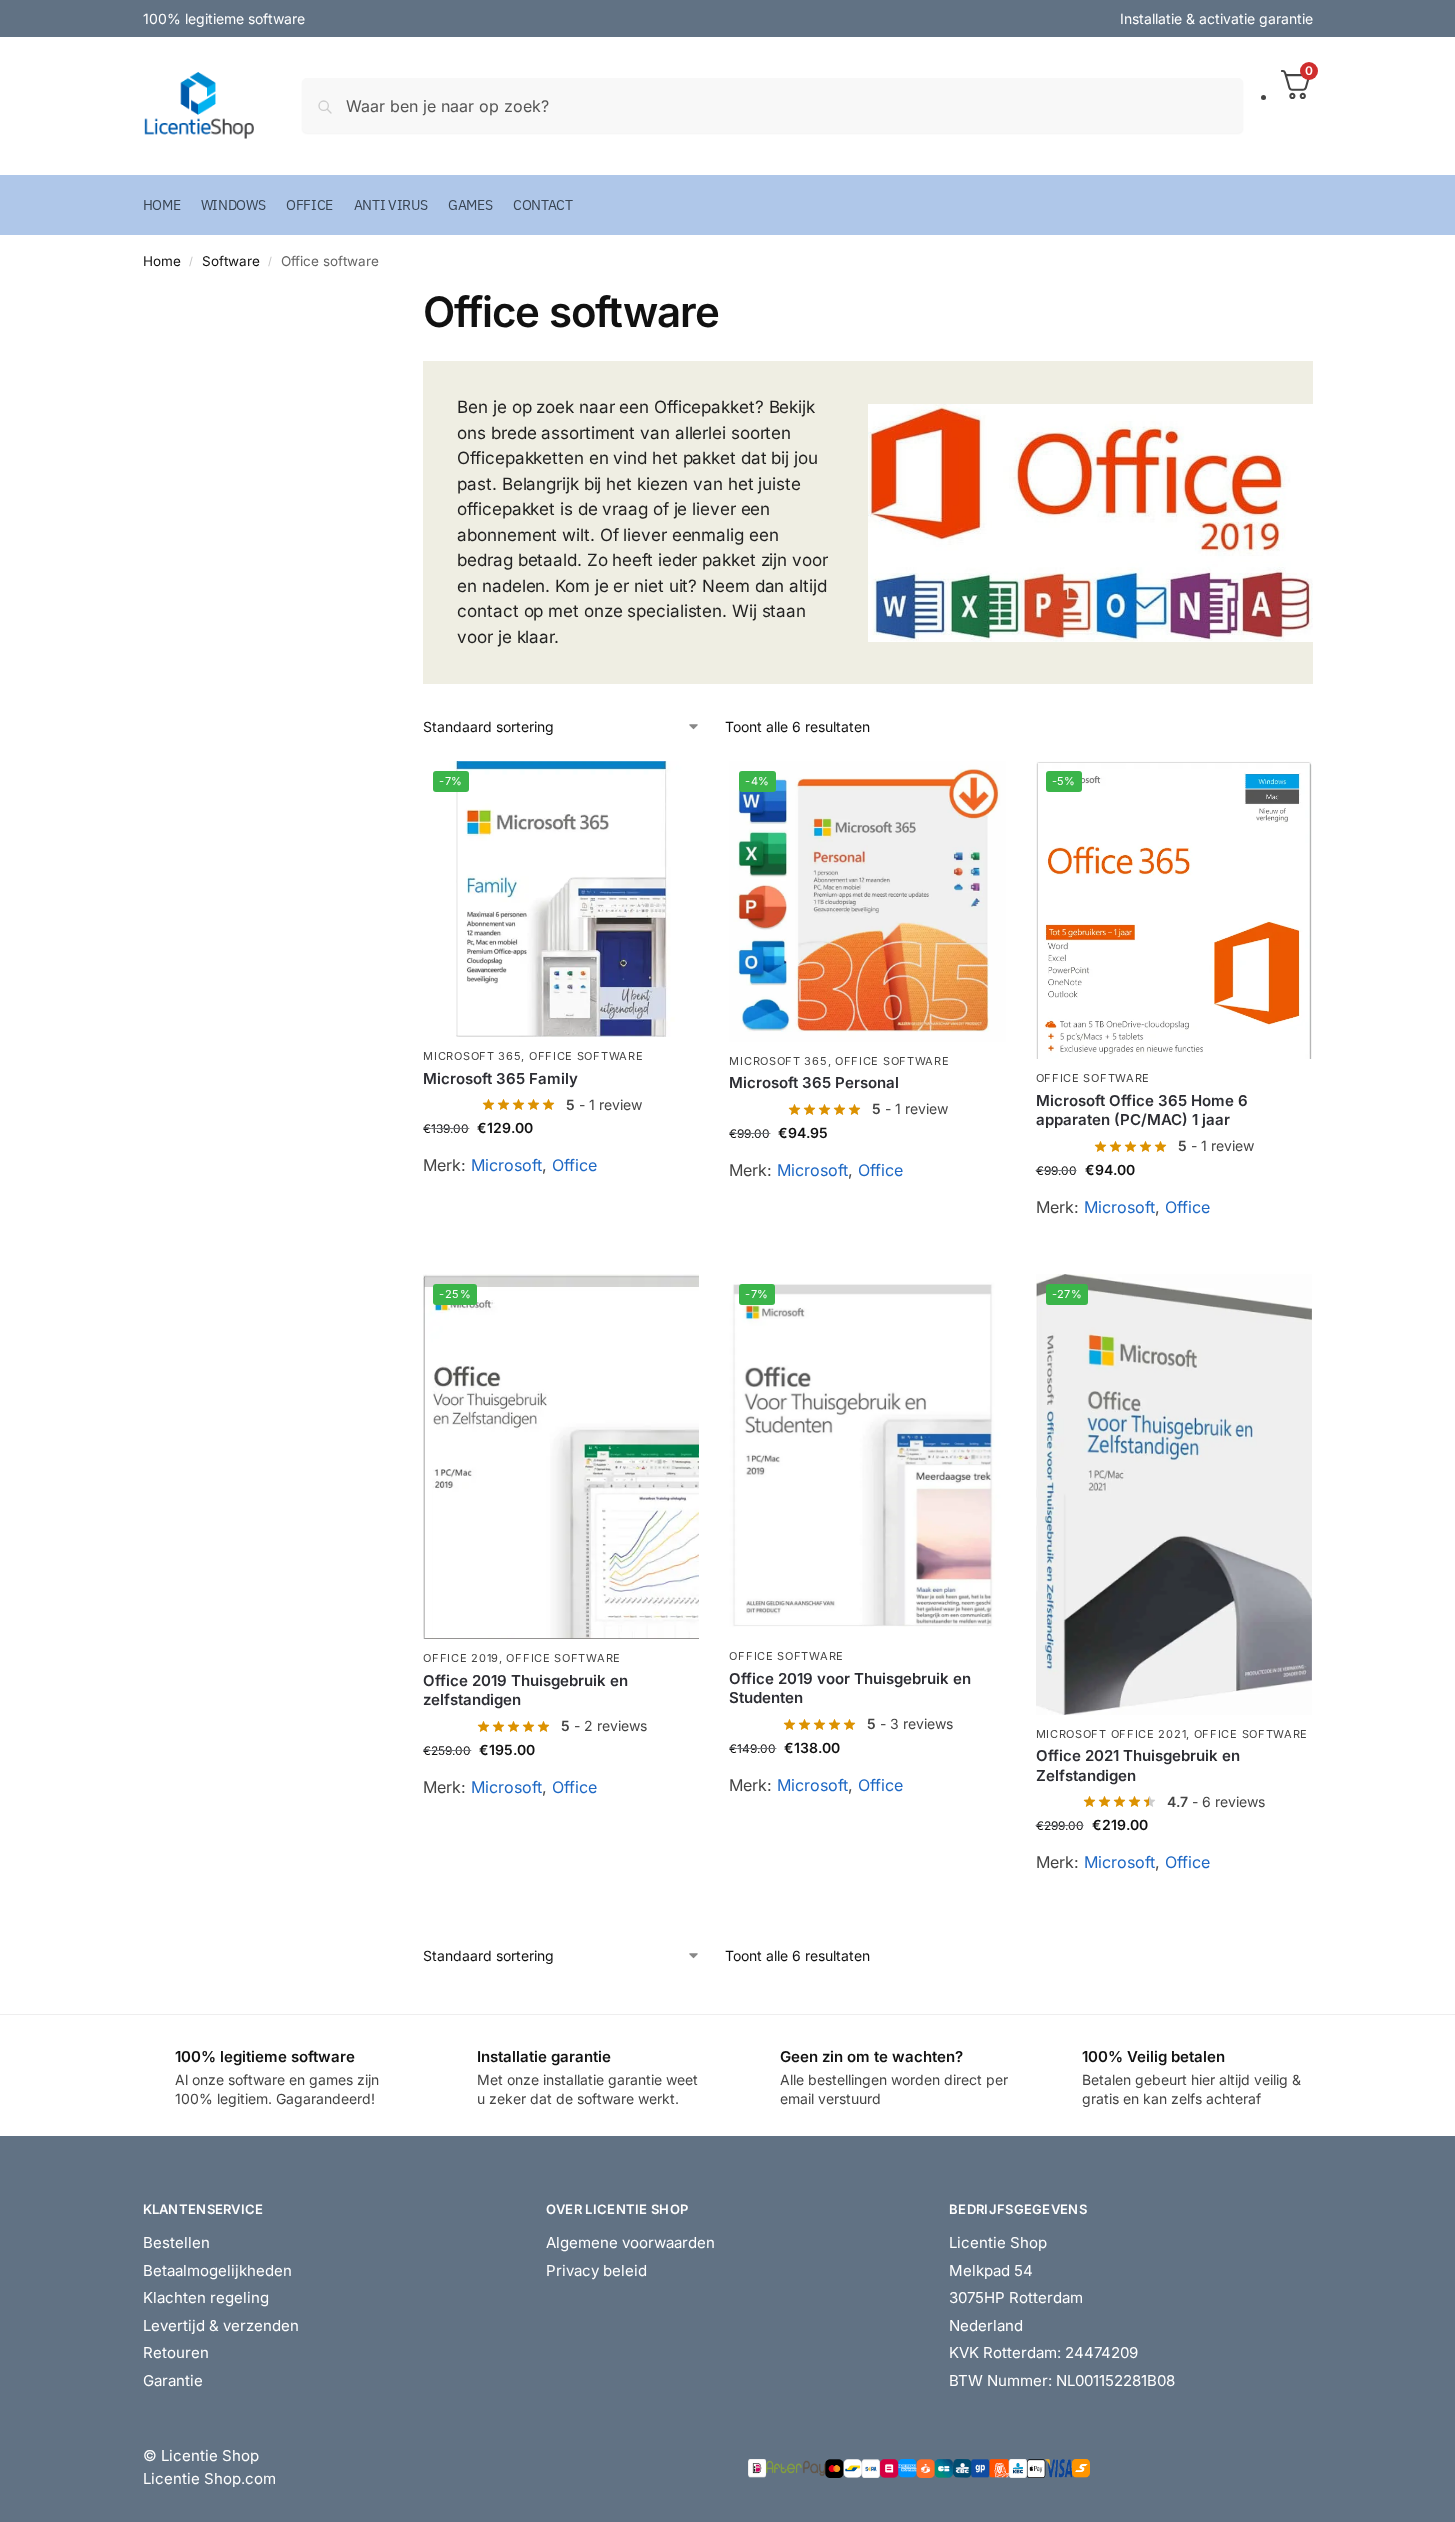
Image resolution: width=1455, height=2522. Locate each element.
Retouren (176, 2352)
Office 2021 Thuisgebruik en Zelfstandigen (1138, 1765)
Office (574, 1165)
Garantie (173, 2380)
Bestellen (176, 2242)
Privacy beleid (596, 2270)
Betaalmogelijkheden (217, 2270)
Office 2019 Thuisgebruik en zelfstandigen (525, 1690)
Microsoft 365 (472, 1056)
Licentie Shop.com (209, 2478)
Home (162, 261)
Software (231, 261)
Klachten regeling (206, 2297)
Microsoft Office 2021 (1111, 1734)
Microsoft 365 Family (500, 1078)
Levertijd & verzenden (221, 2325)
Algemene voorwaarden (630, 2242)
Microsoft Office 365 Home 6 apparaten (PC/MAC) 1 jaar (1142, 1110)
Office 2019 (461, 1658)
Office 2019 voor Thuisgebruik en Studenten (850, 1688)
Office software (586, 1056)
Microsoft (506, 1165)
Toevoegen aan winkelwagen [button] (561, 1211)
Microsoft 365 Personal (814, 1082)
